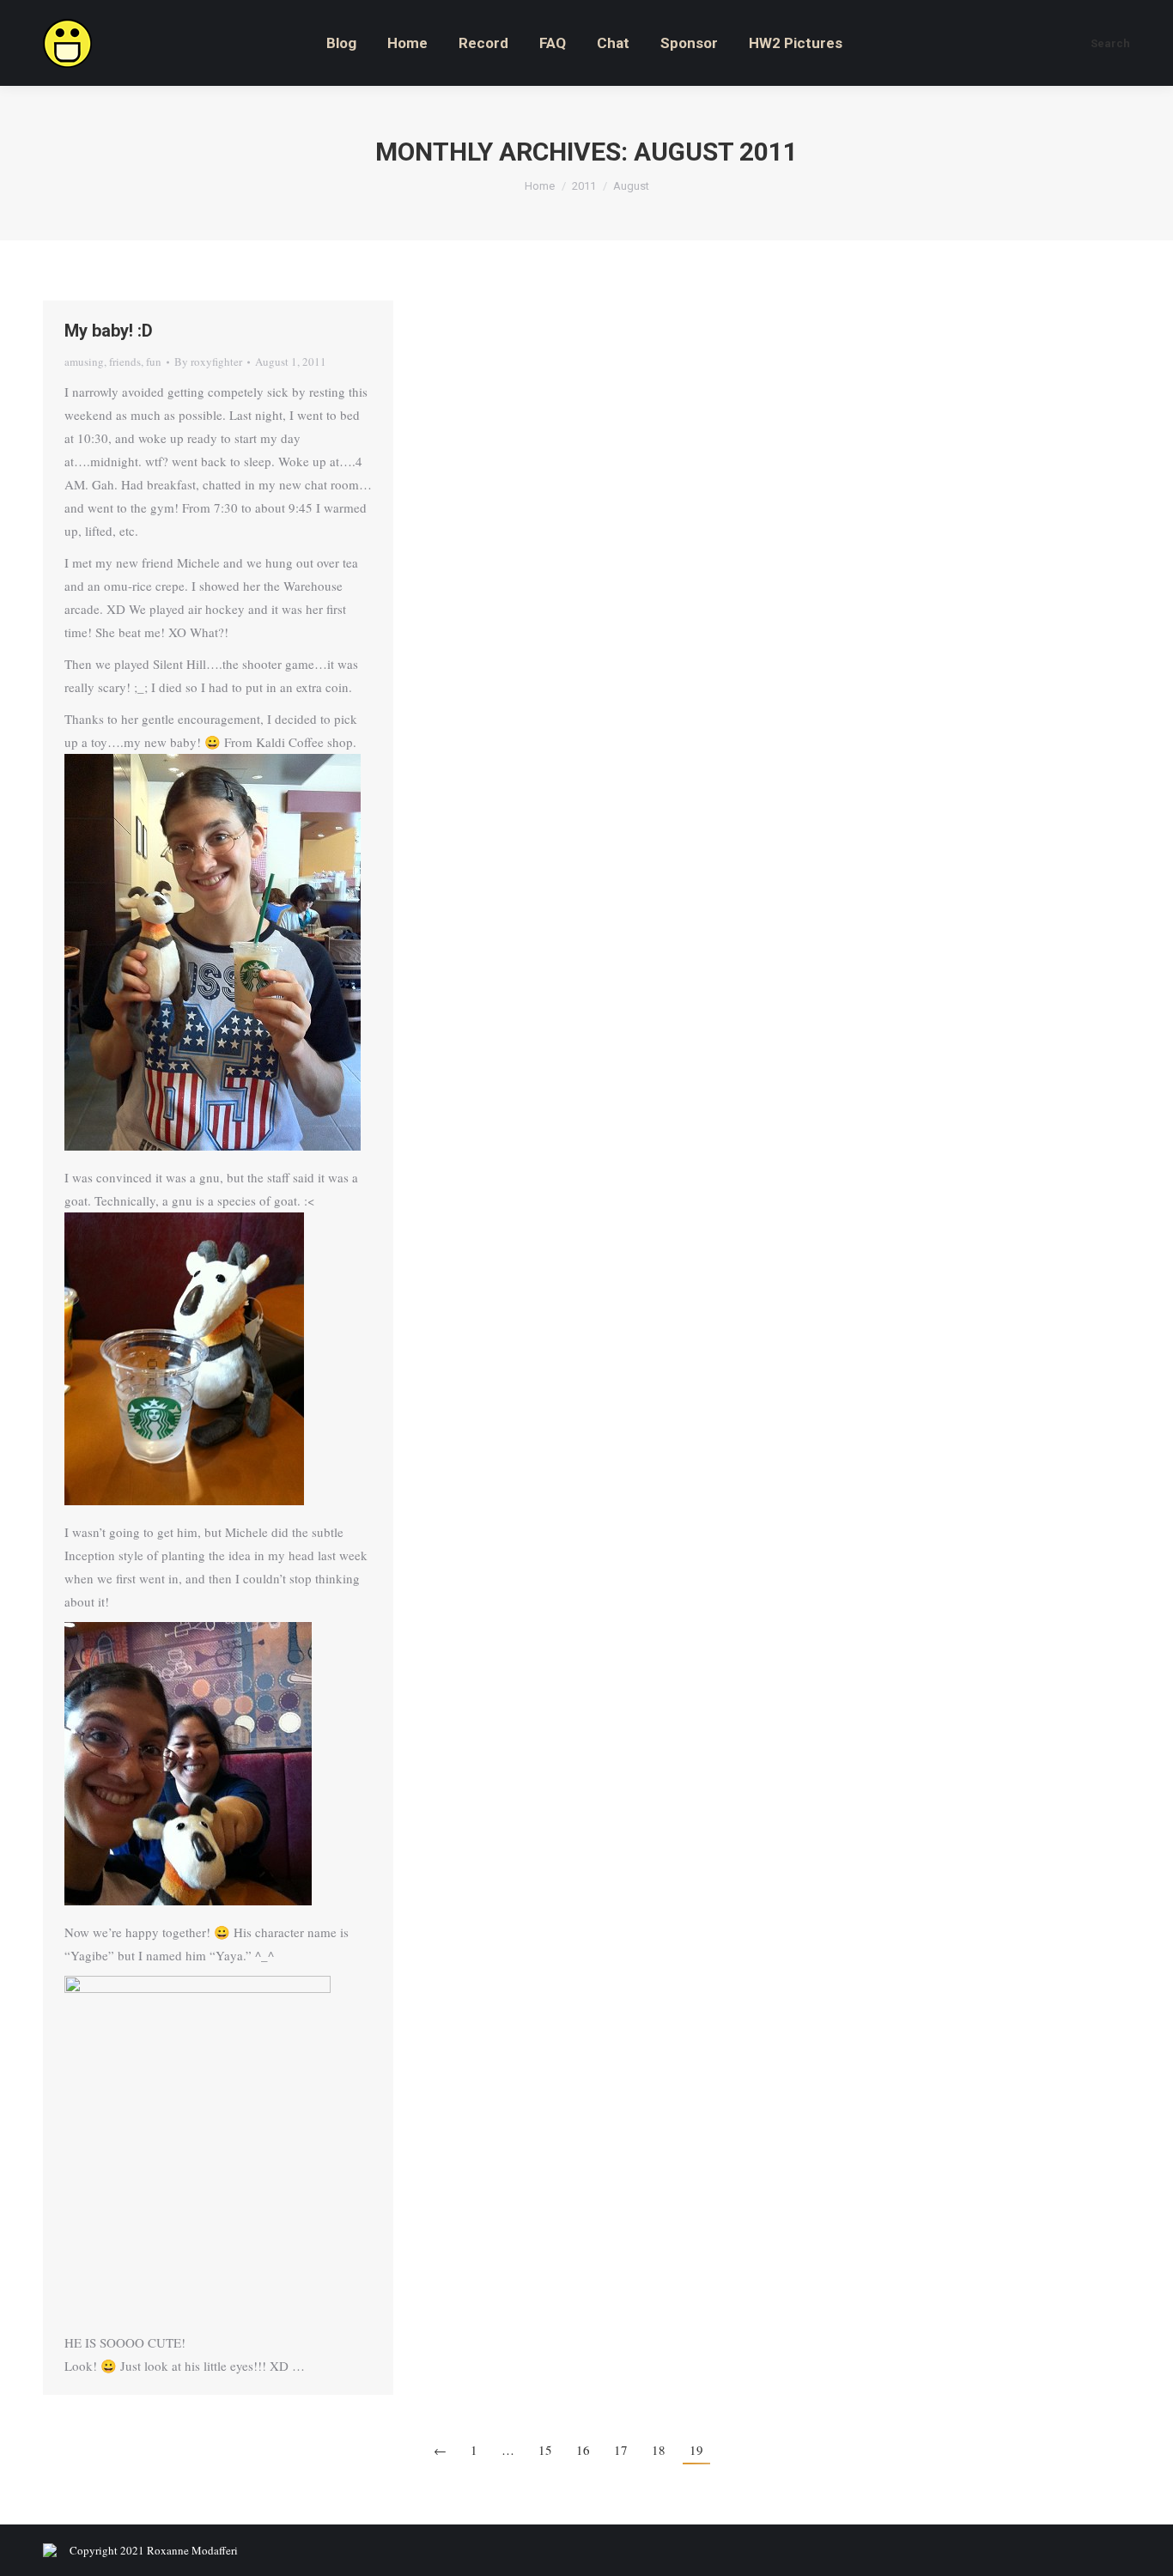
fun (154, 361)
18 (659, 2450)
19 (696, 2450)
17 (621, 2450)
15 (545, 2450)
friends (125, 361)
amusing (84, 361)
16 (583, 2450)
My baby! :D (109, 331)
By (208, 361)
